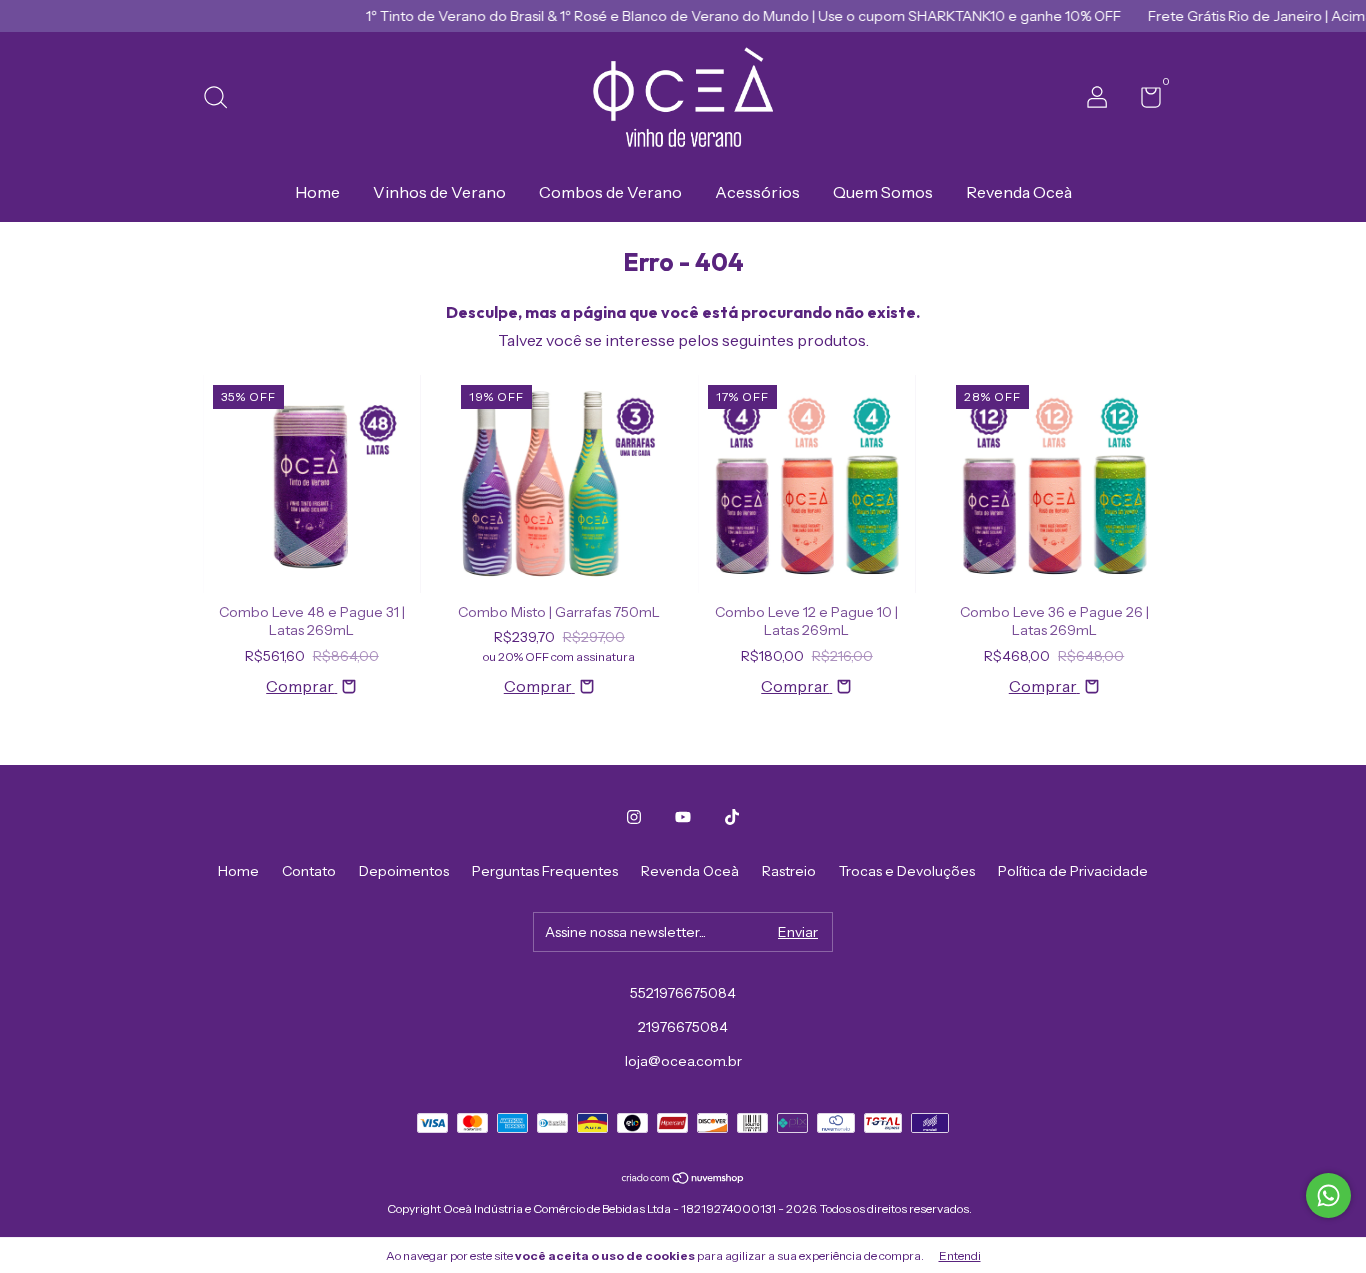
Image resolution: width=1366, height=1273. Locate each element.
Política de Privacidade (1073, 871)
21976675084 (683, 1027)
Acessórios (757, 192)
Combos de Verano (610, 192)
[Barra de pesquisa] (222, 100)
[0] (1143, 101)
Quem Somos (883, 192)
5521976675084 (683, 993)
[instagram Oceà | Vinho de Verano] (634, 817)
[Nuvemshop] (683, 1179)
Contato (309, 871)
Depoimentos (404, 871)
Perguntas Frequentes (545, 871)
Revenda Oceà (1019, 192)
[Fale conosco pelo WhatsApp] (1328, 1195)
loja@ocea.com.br (683, 1061)
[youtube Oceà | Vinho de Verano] (683, 817)
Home (317, 192)
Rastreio (789, 871)
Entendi (960, 1255)
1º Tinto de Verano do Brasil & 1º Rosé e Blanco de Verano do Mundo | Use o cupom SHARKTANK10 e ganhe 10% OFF (720, 16)
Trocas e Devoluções (907, 871)
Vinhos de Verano (439, 192)
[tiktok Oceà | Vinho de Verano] (732, 817)
